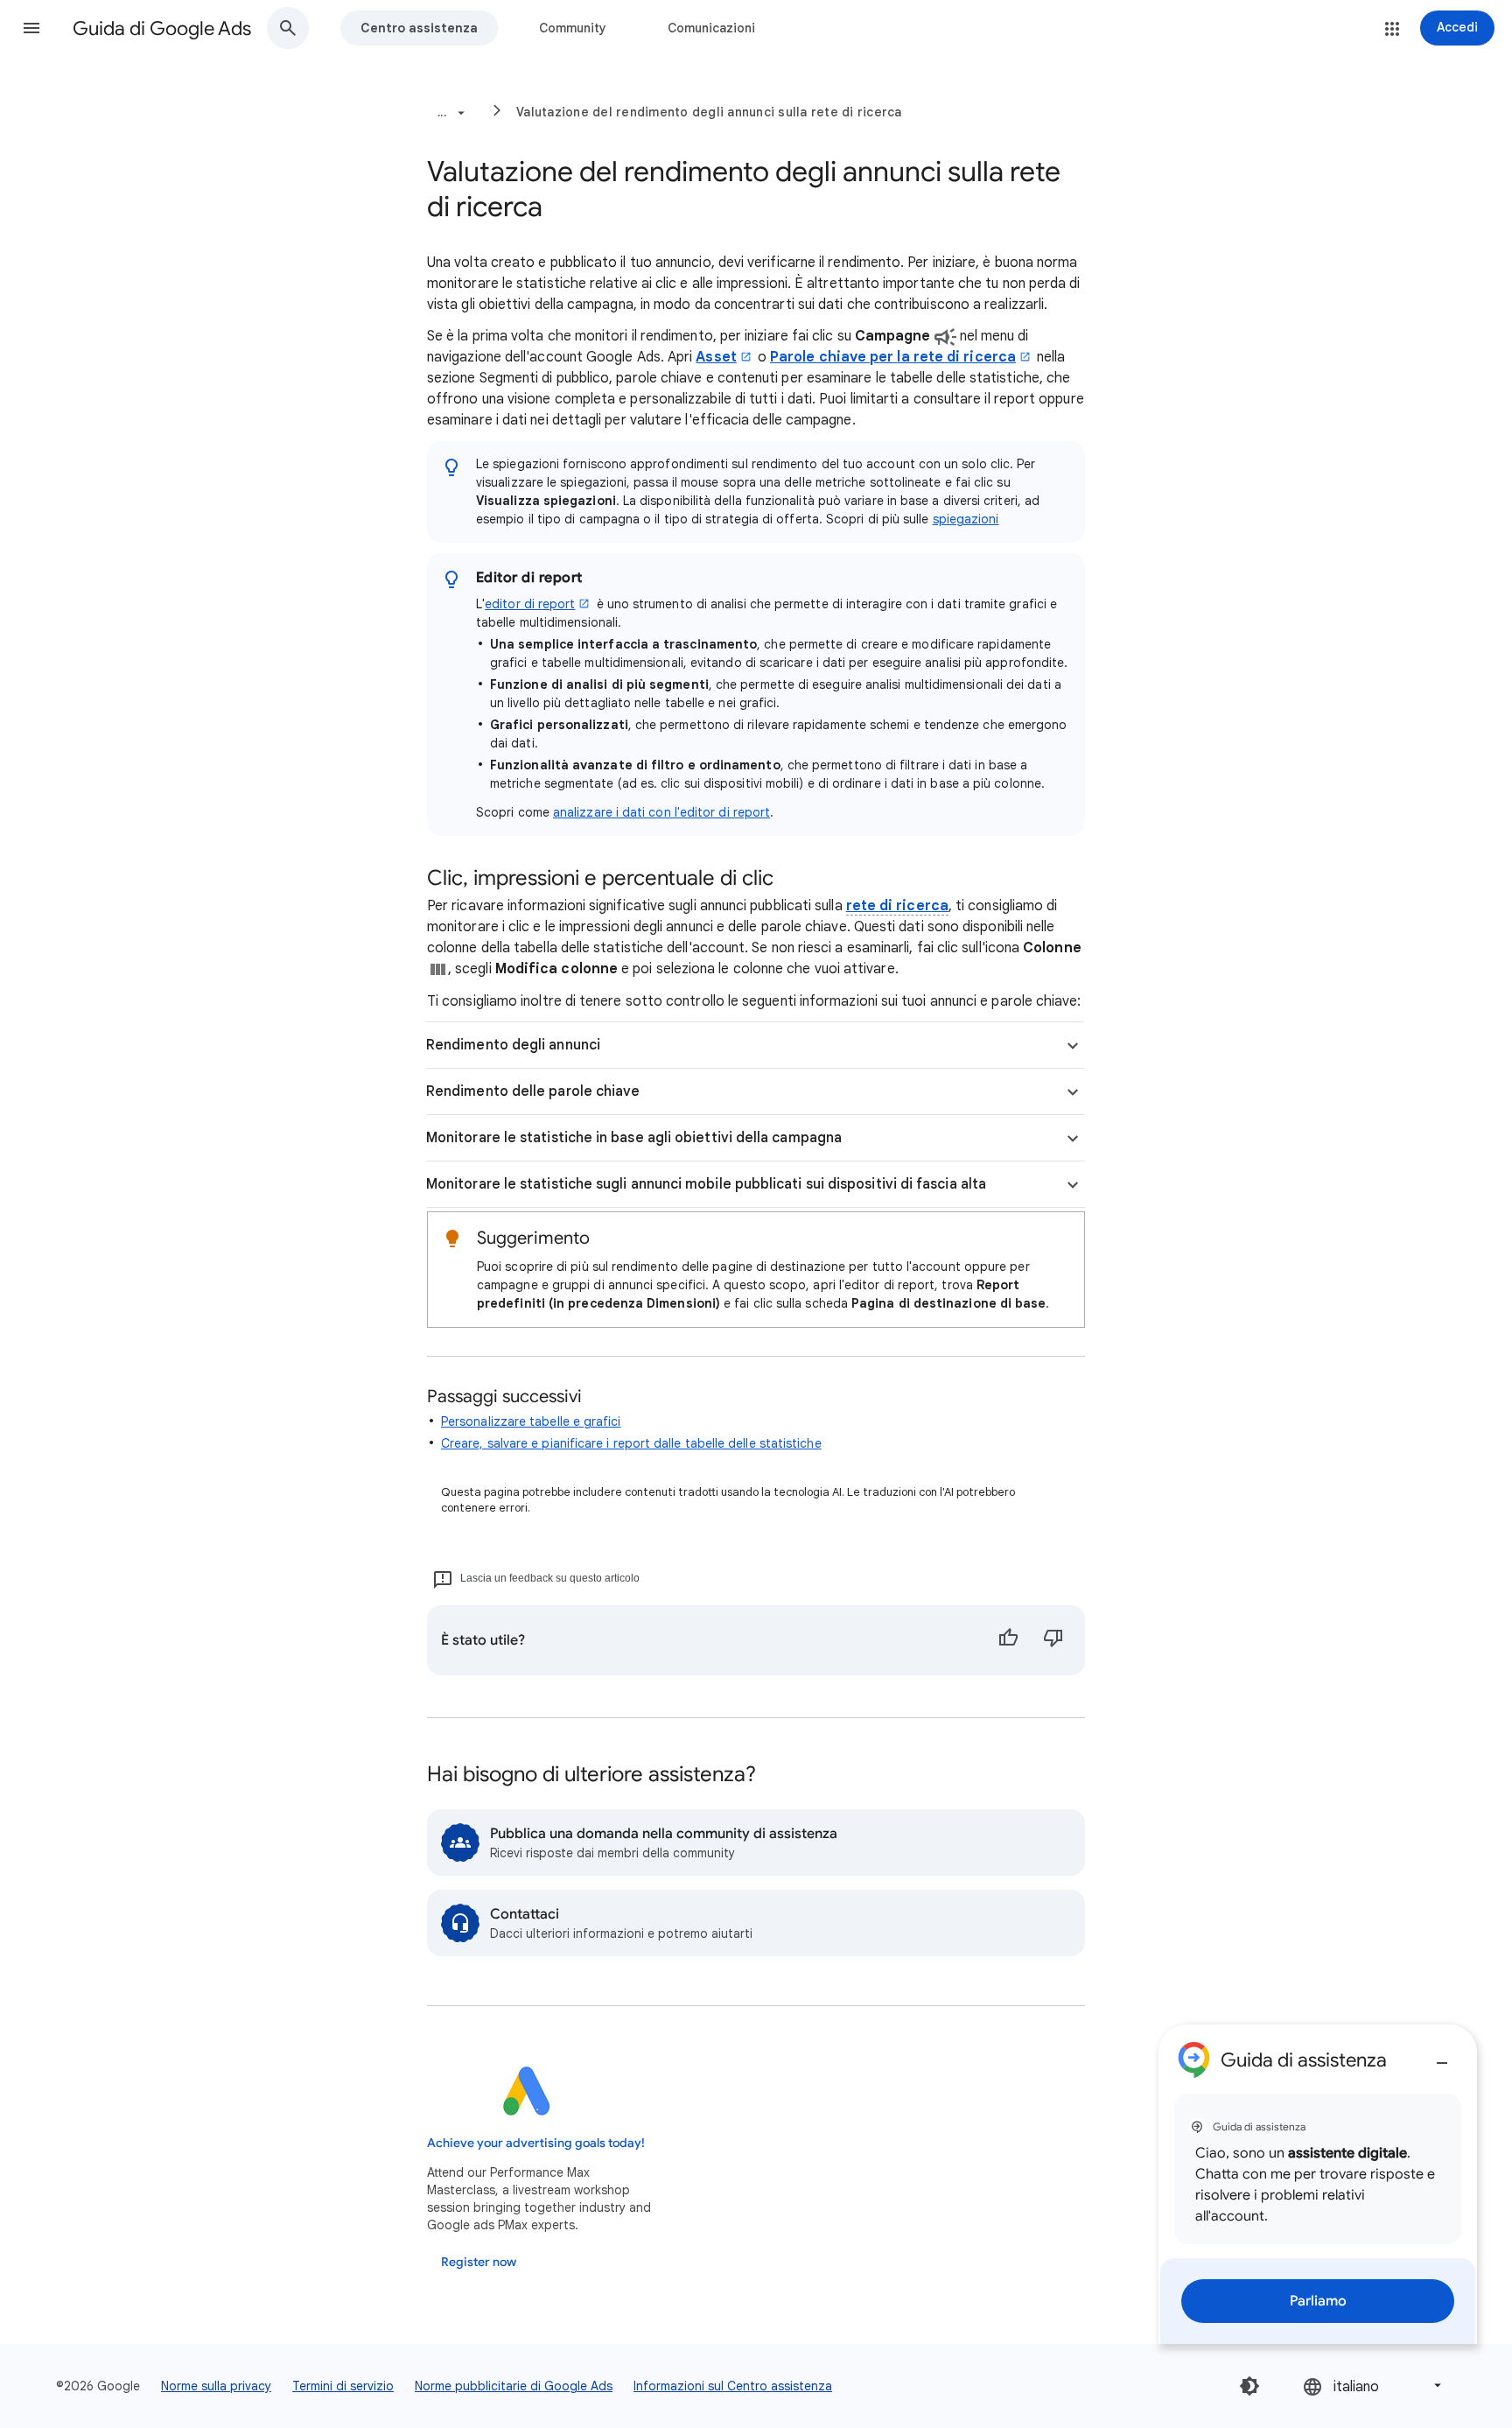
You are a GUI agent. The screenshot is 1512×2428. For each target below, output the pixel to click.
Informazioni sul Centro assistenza (733, 2386)
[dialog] (1318, 2184)
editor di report (530, 604)
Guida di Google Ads (162, 28)
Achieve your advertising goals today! (536, 2143)
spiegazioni (966, 519)
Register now (479, 2262)
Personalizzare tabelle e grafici (531, 1421)
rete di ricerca (897, 906)
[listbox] (1374, 2386)
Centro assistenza (419, 28)
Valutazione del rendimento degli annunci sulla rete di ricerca (709, 112)
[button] (31, 28)
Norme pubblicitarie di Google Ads (514, 2386)
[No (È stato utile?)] (1053, 1640)
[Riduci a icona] (1442, 2056)
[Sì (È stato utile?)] (1008, 1640)
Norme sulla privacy (216, 2386)
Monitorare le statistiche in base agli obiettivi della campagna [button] (634, 1138)
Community (573, 28)
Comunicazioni (711, 28)
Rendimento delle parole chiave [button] (533, 1091)
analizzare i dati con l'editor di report (661, 812)
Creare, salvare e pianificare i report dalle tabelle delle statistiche (631, 1443)
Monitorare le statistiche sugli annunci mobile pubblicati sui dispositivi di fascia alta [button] (706, 1184)
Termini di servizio (343, 2386)
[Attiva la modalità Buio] (1249, 2386)
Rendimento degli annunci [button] (513, 1045)
